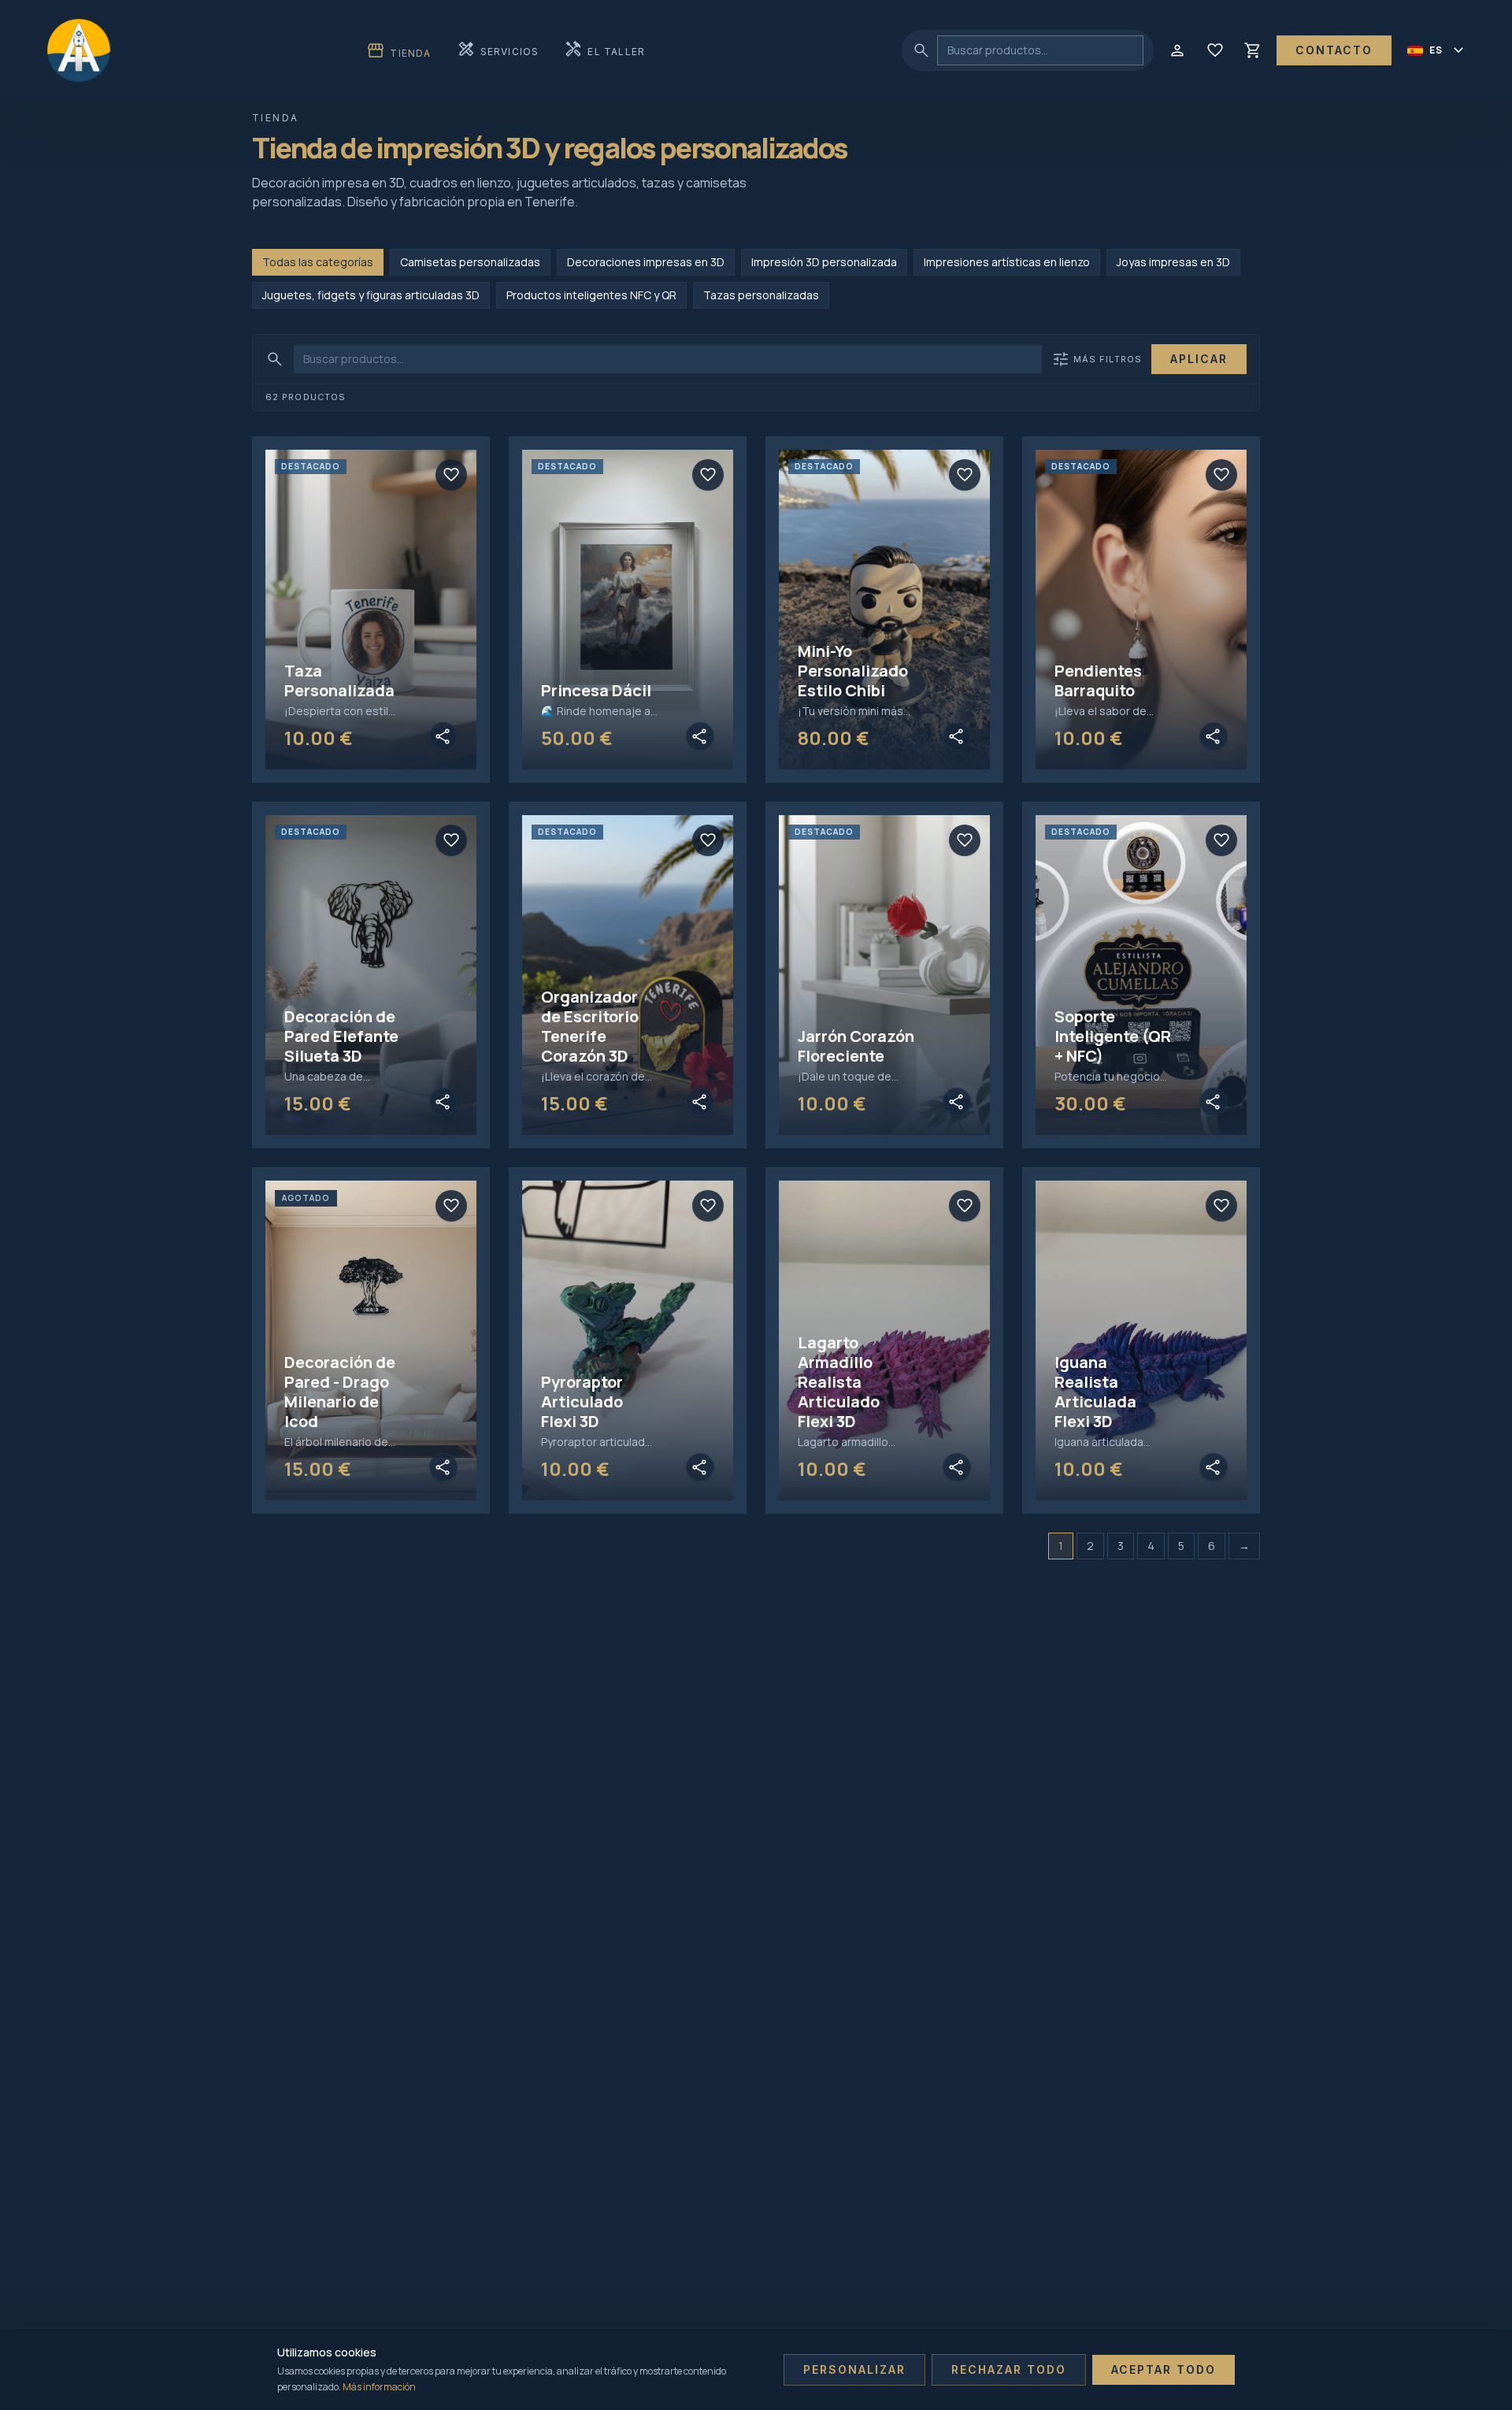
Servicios (498, 50)
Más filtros (1097, 359)
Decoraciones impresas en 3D (646, 262)
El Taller (604, 50)
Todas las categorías (318, 262)
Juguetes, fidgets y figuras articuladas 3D (371, 295)
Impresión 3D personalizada (824, 262)
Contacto (1334, 50)
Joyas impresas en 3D (1173, 262)
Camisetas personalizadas (470, 262)
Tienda (398, 50)
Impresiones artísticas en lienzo (1007, 262)
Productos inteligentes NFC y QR (591, 295)
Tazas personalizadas (761, 295)
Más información (379, 2387)
